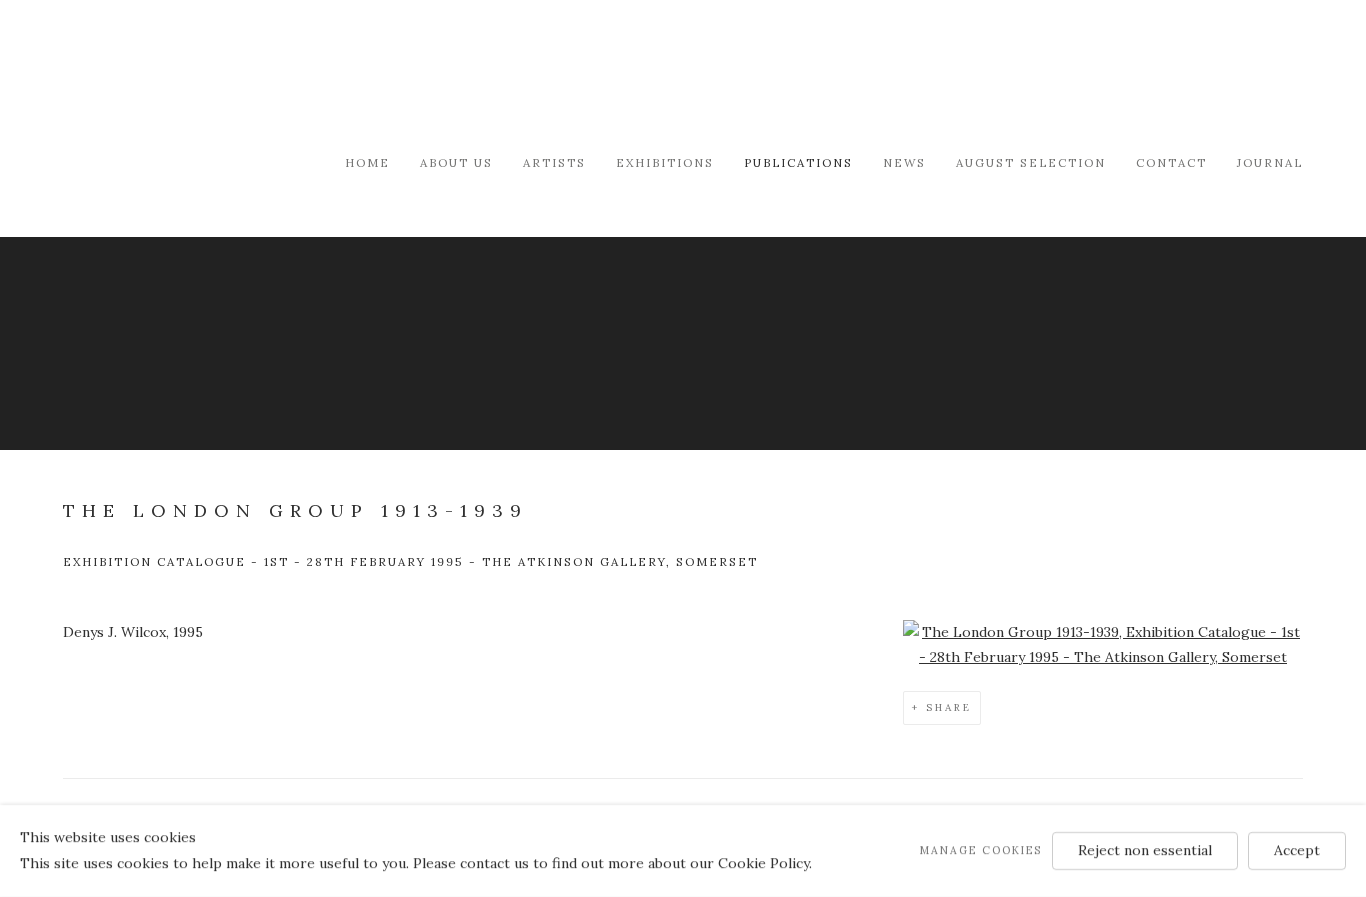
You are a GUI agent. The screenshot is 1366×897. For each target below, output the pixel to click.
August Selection (1031, 162)
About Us (456, 162)
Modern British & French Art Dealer (233, 74)
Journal (1270, 162)
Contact (1171, 162)
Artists (554, 162)
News (904, 162)
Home (367, 162)
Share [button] (949, 707)
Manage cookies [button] (981, 850)
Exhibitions (665, 162)
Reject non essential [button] (1145, 850)
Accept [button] (1297, 850)
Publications (798, 162)
